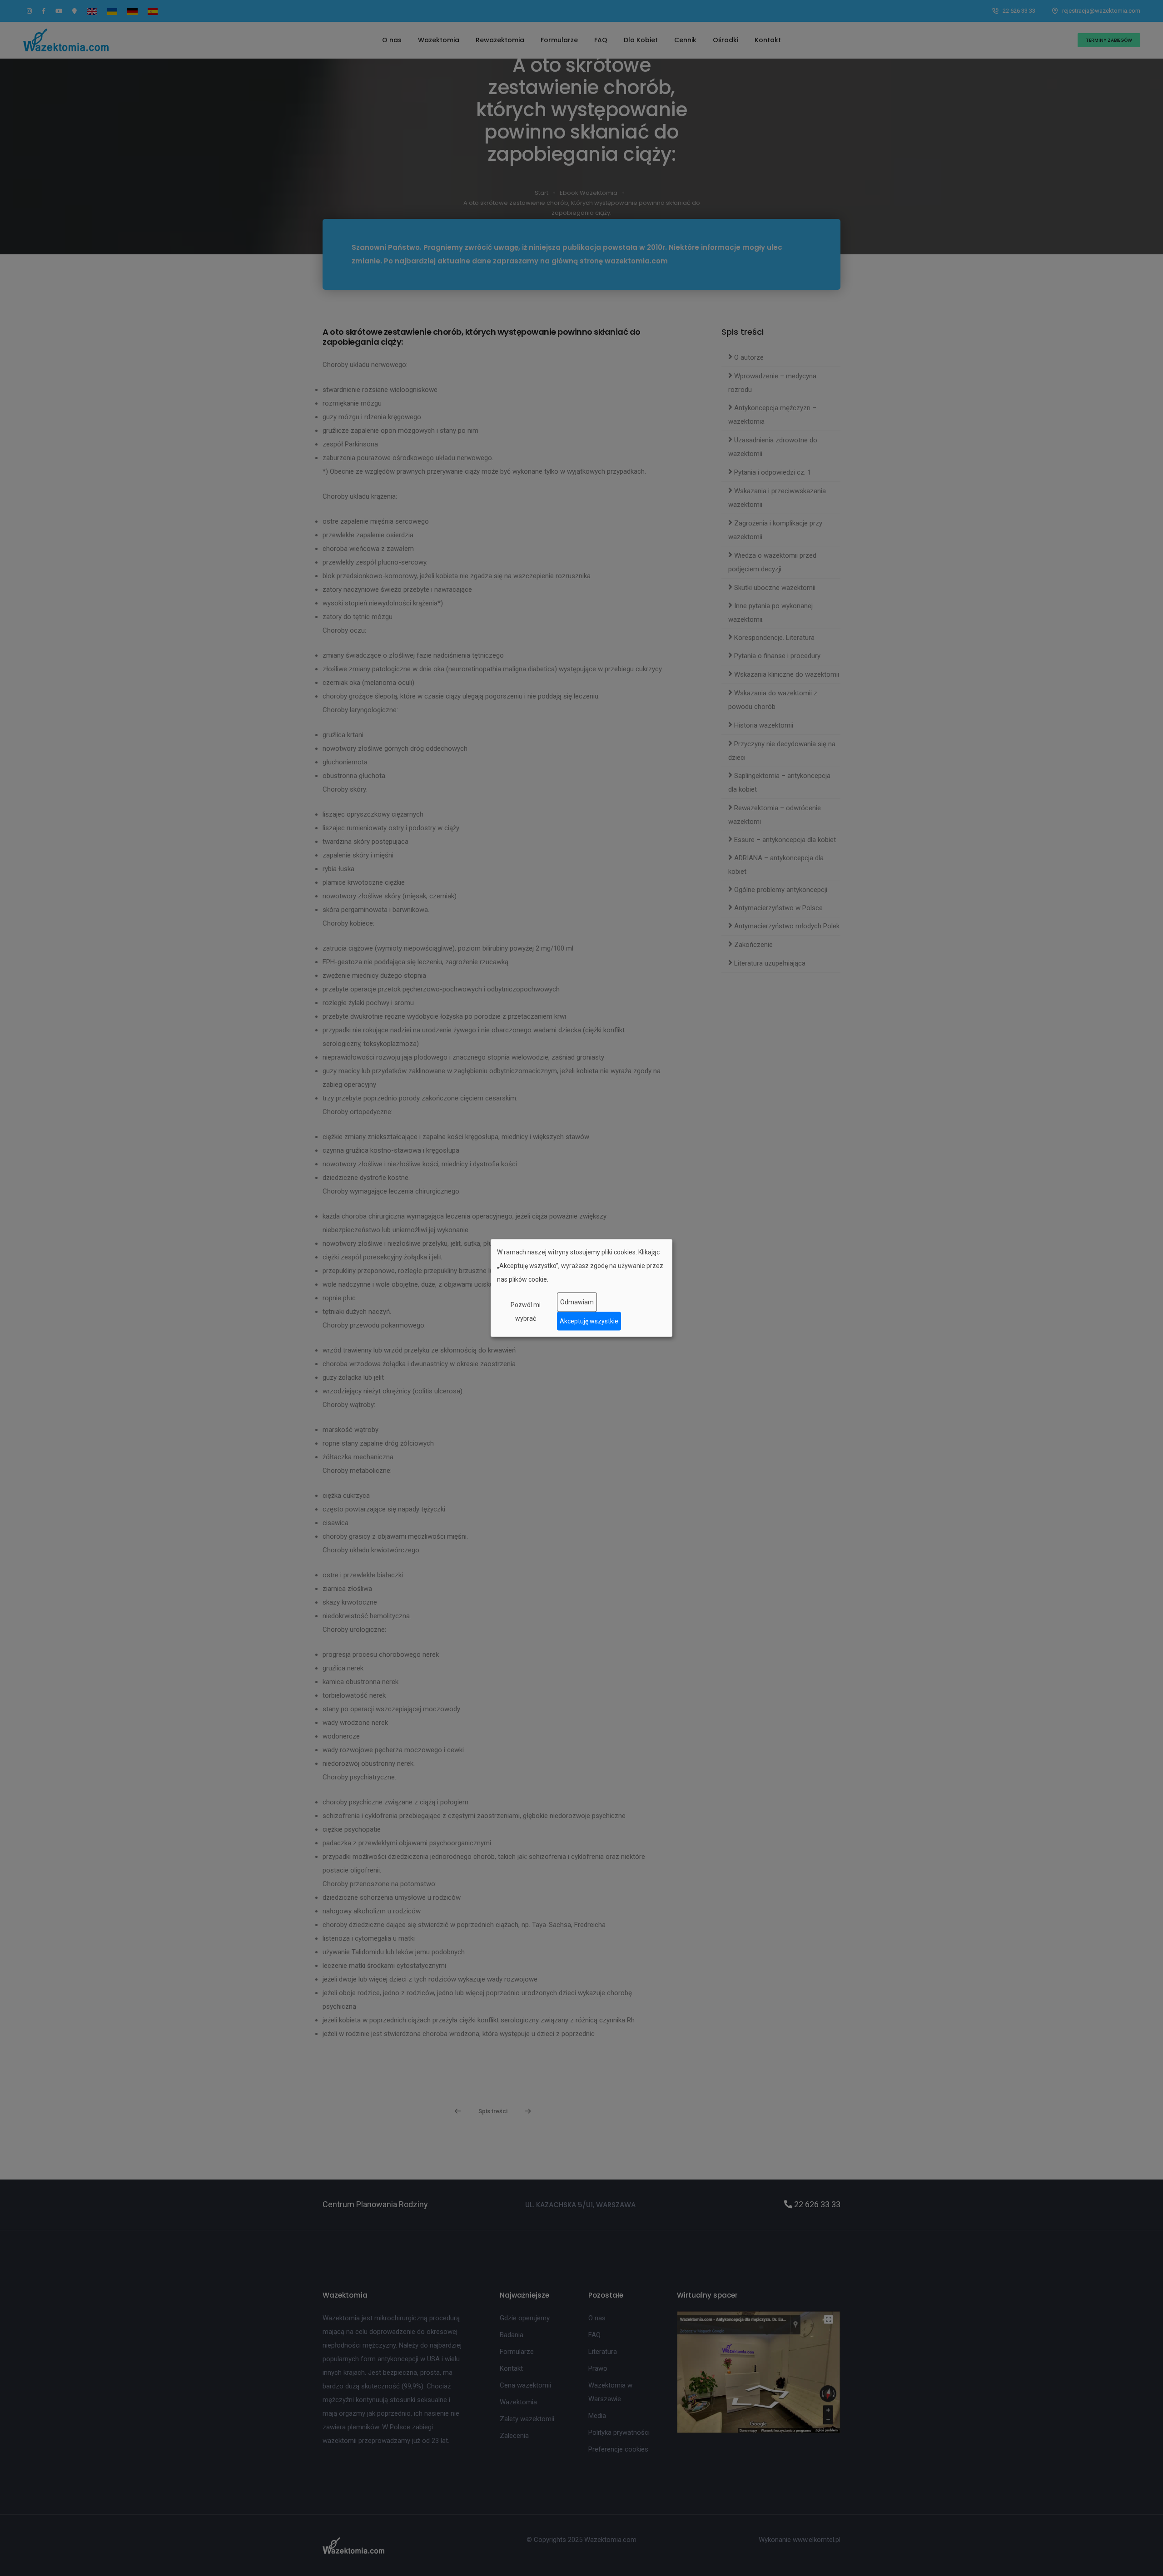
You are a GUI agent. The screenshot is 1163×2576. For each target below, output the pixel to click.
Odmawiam (577, 1302)
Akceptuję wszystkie (589, 1321)
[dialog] (581, 1288)
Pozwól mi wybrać (526, 1311)
